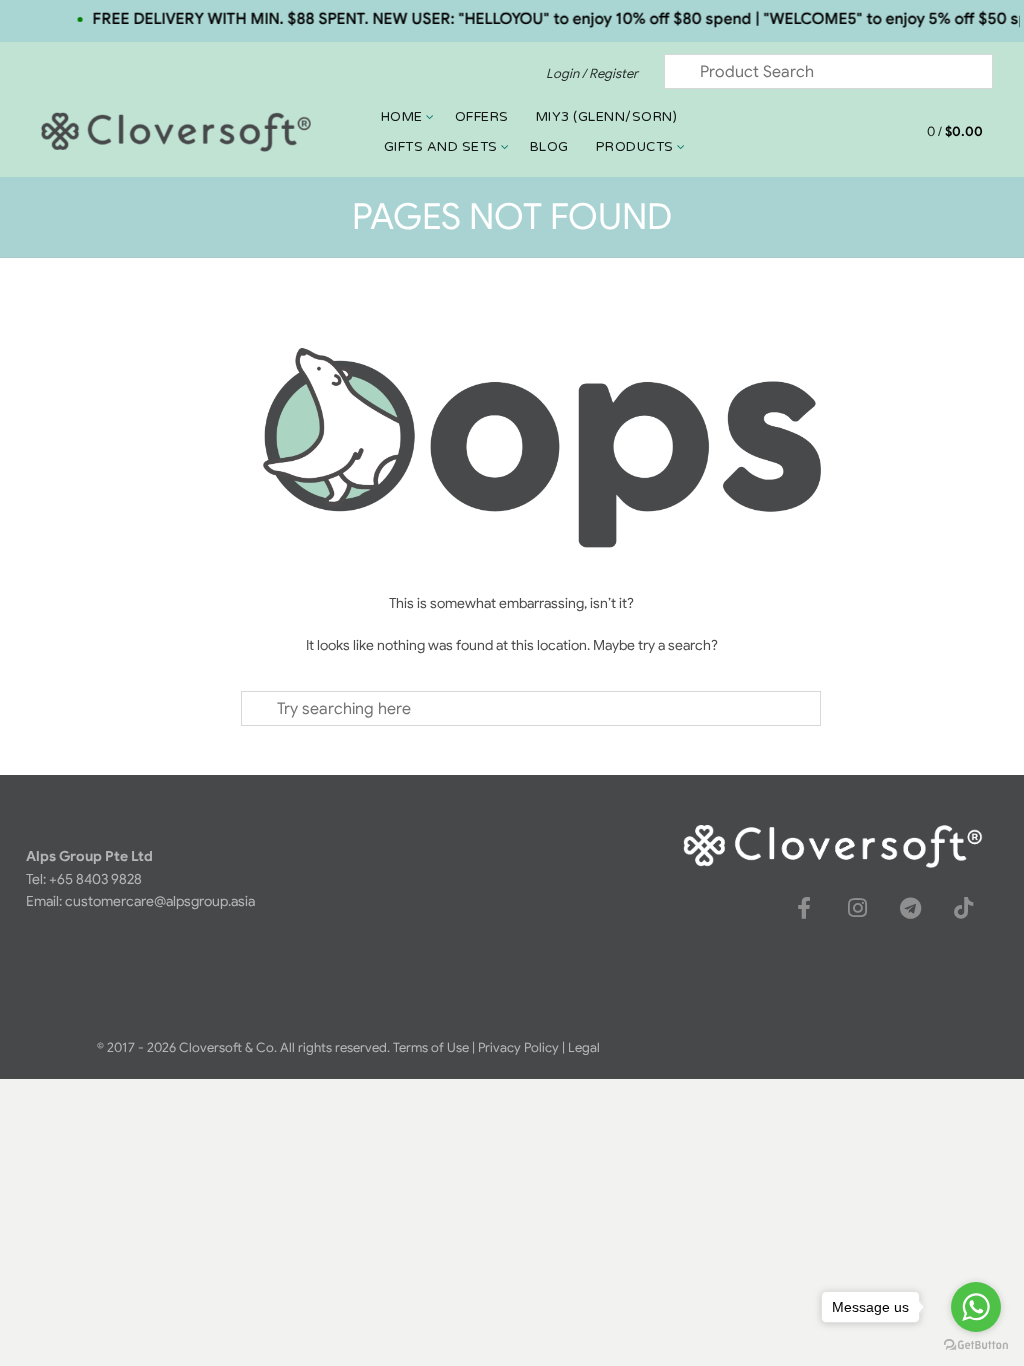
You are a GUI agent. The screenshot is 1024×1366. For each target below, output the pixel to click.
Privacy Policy (518, 1047)
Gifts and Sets (441, 147)
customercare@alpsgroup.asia (160, 901)
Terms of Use (431, 1047)
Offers (482, 117)
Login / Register (592, 73)
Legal (584, 1047)
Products (635, 147)
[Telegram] (910, 908)
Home (402, 117)
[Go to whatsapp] (976, 1307)
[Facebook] (804, 908)
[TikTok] (963, 908)
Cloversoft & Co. (228, 1047)
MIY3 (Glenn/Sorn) (607, 117)
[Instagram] (857, 908)
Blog (549, 147)
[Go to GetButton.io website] (976, 1345)
